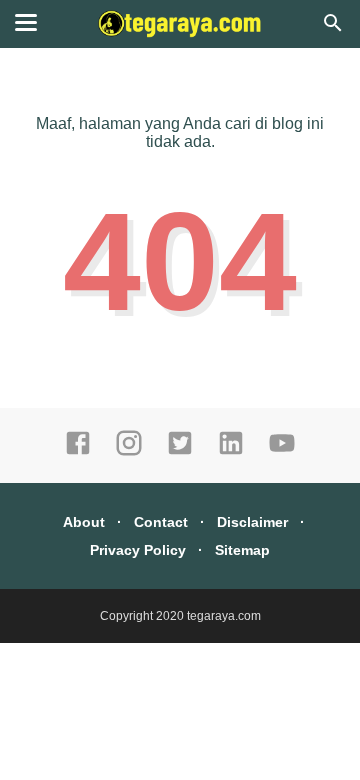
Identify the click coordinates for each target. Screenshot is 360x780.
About (84, 522)
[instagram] (129, 452)
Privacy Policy (138, 550)
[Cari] (333, 28)
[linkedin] (231, 452)
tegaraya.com (224, 616)
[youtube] (282, 452)
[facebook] (78, 452)
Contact (161, 522)
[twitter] (180, 452)
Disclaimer (252, 522)
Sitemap (242, 550)
